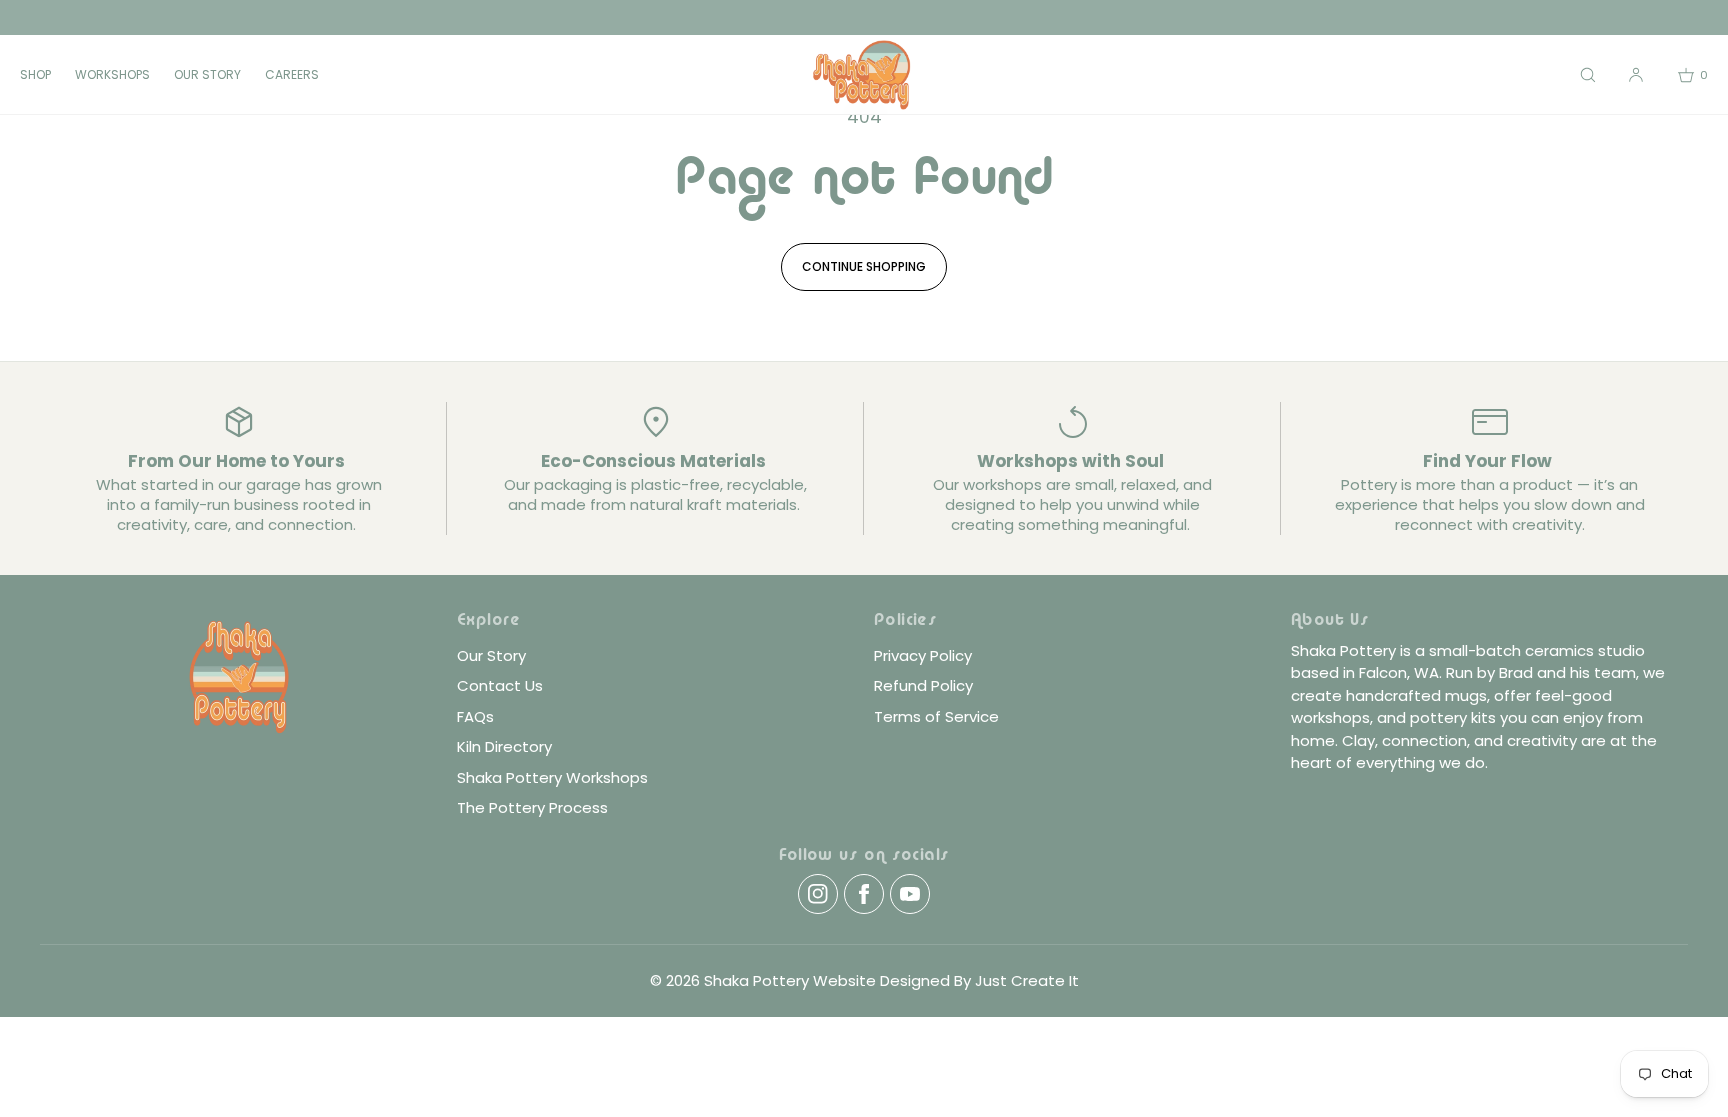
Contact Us (500, 685)
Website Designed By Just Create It (946, 980)
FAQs (475, 716)
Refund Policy (923, 685)
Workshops (112, 74)
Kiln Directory (504, 746)
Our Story (207, 74)
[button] (1588, 74)
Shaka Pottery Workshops (552, 777)
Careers (292, 74)
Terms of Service (936, 716)
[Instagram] (818, 894)
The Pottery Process (532, 807)
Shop (35, 74)
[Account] (1636, 74)
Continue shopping (864, 266)
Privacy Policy (923, 655)
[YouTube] (910, 894)
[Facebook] (864, 894)
